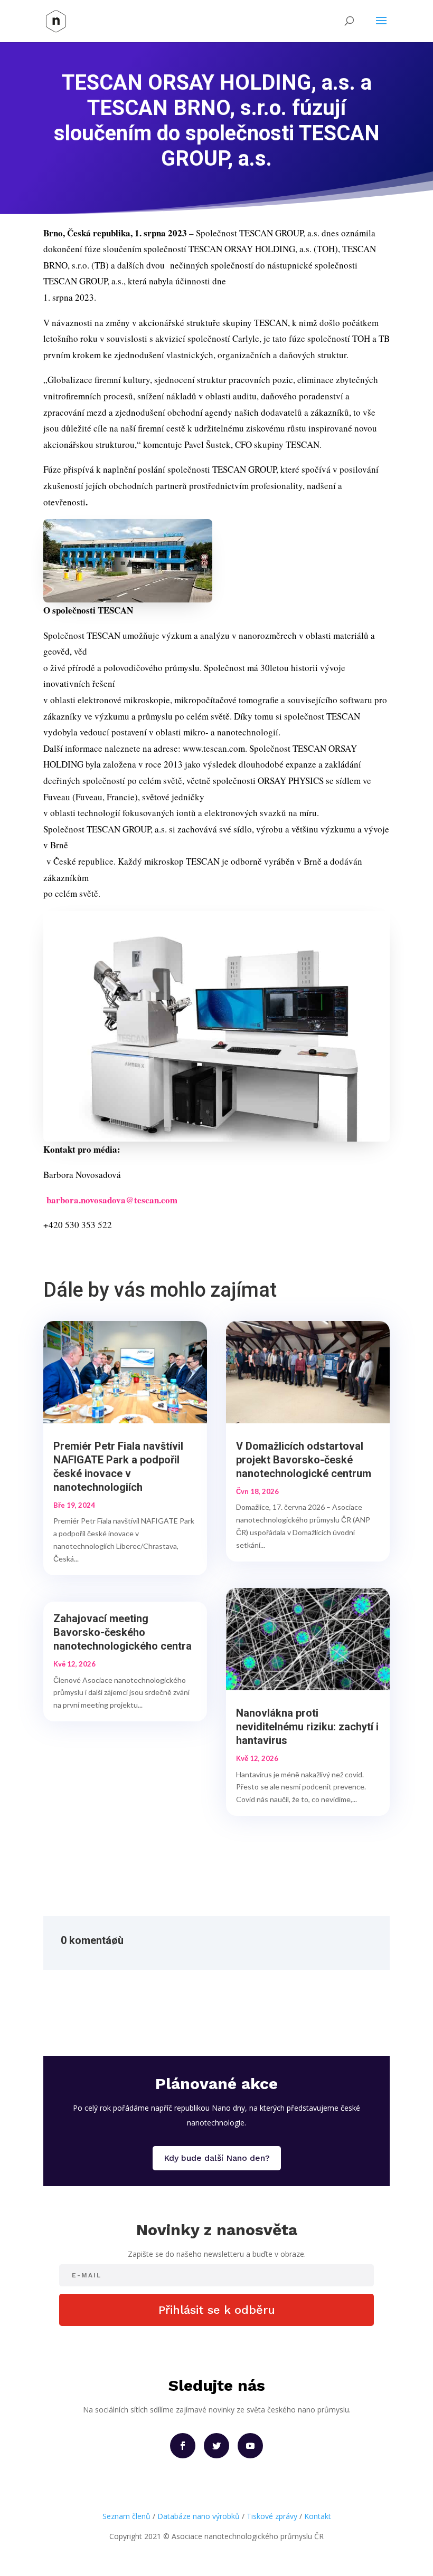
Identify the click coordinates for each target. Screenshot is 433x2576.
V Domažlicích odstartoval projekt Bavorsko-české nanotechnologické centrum (304, 1460)
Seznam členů (126, 2516)
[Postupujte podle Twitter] (216, 2446)
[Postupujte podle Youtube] (250, 2446)
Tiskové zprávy (272, 2516)
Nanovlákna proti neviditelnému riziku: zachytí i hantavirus (307, 1727)
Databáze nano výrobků (199, 2516)
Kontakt (318, 2516)
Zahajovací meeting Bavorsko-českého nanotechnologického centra (123, 1632)
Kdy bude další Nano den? (217, 2158)
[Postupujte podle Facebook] (183, 2446)
